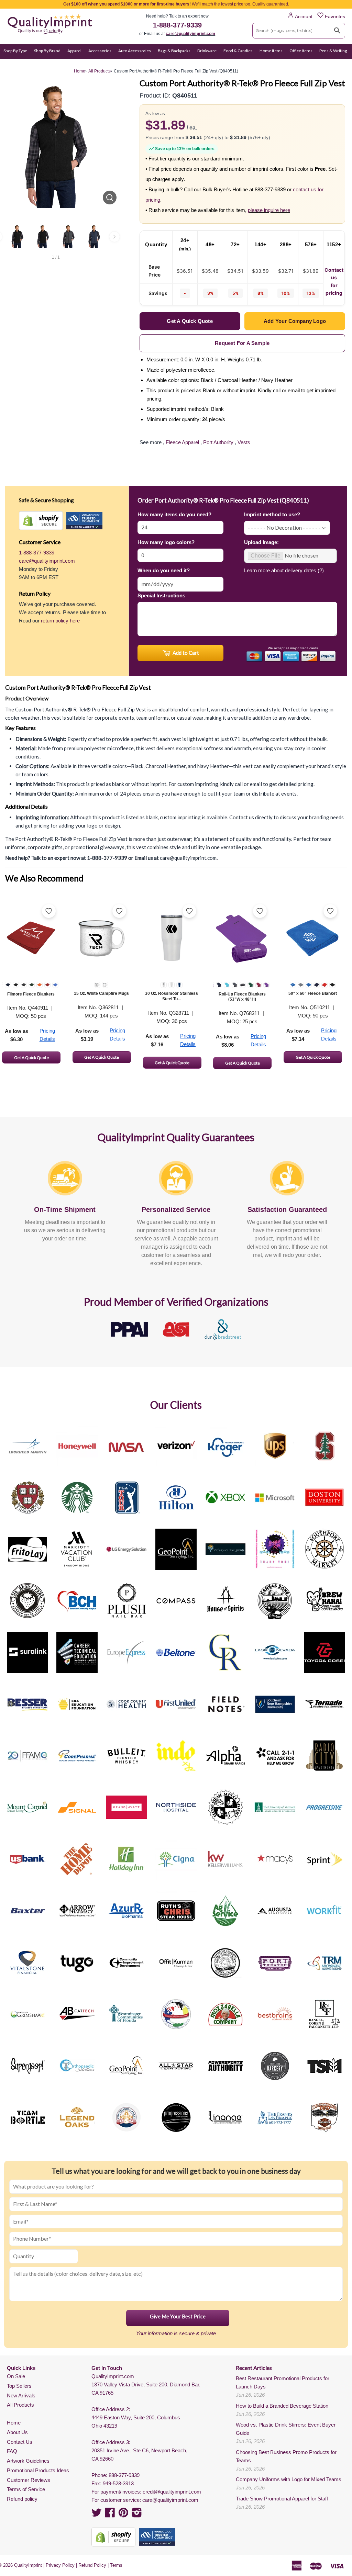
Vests (244, 442)
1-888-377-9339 (177, 25)
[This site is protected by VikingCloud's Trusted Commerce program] (84, 521)
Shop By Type (15, 51)
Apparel (74, 51)
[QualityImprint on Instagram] (137, 2515)
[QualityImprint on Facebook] (110, 2515)
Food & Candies (238, 51)
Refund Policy (92, 2565)
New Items (34, 64)
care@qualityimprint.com (190, 34)
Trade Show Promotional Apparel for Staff (282, 2499)
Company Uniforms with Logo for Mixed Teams (289, 2479)
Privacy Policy (60, 2565)
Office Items (301, 51)
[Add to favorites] (49, 911)
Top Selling (61, 64)
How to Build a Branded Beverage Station (282, 2406)
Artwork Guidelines (28, 2461)
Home (14, 2423)
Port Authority (218, 442)
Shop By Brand (47, 51)
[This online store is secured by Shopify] (41, 521)
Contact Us (20, 2442)
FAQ (12, 2451)
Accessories (100, 51)
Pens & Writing (333, 51)
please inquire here (269, 210)
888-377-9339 (124, 2475)
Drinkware (207, 51)
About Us (17, 2432)
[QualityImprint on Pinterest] (123, 2515)
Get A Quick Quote (31, 1058)
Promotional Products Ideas (38, 2470)
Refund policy (22, 2499)
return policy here (60, 621)
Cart (341, 64)
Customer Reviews (29, 2480)
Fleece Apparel (182, 442)
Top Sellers (19, 2386)
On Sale (10, 64)
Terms (116, 2565)
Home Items (271, 51)
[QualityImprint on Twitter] (97, 2515)
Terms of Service (26, 2489)
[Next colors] (114, 237)
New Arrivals (21, 2395)
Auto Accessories (135, 51)
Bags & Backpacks (174, 51)
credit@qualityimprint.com (172, 2492)
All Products (20, 2405)
